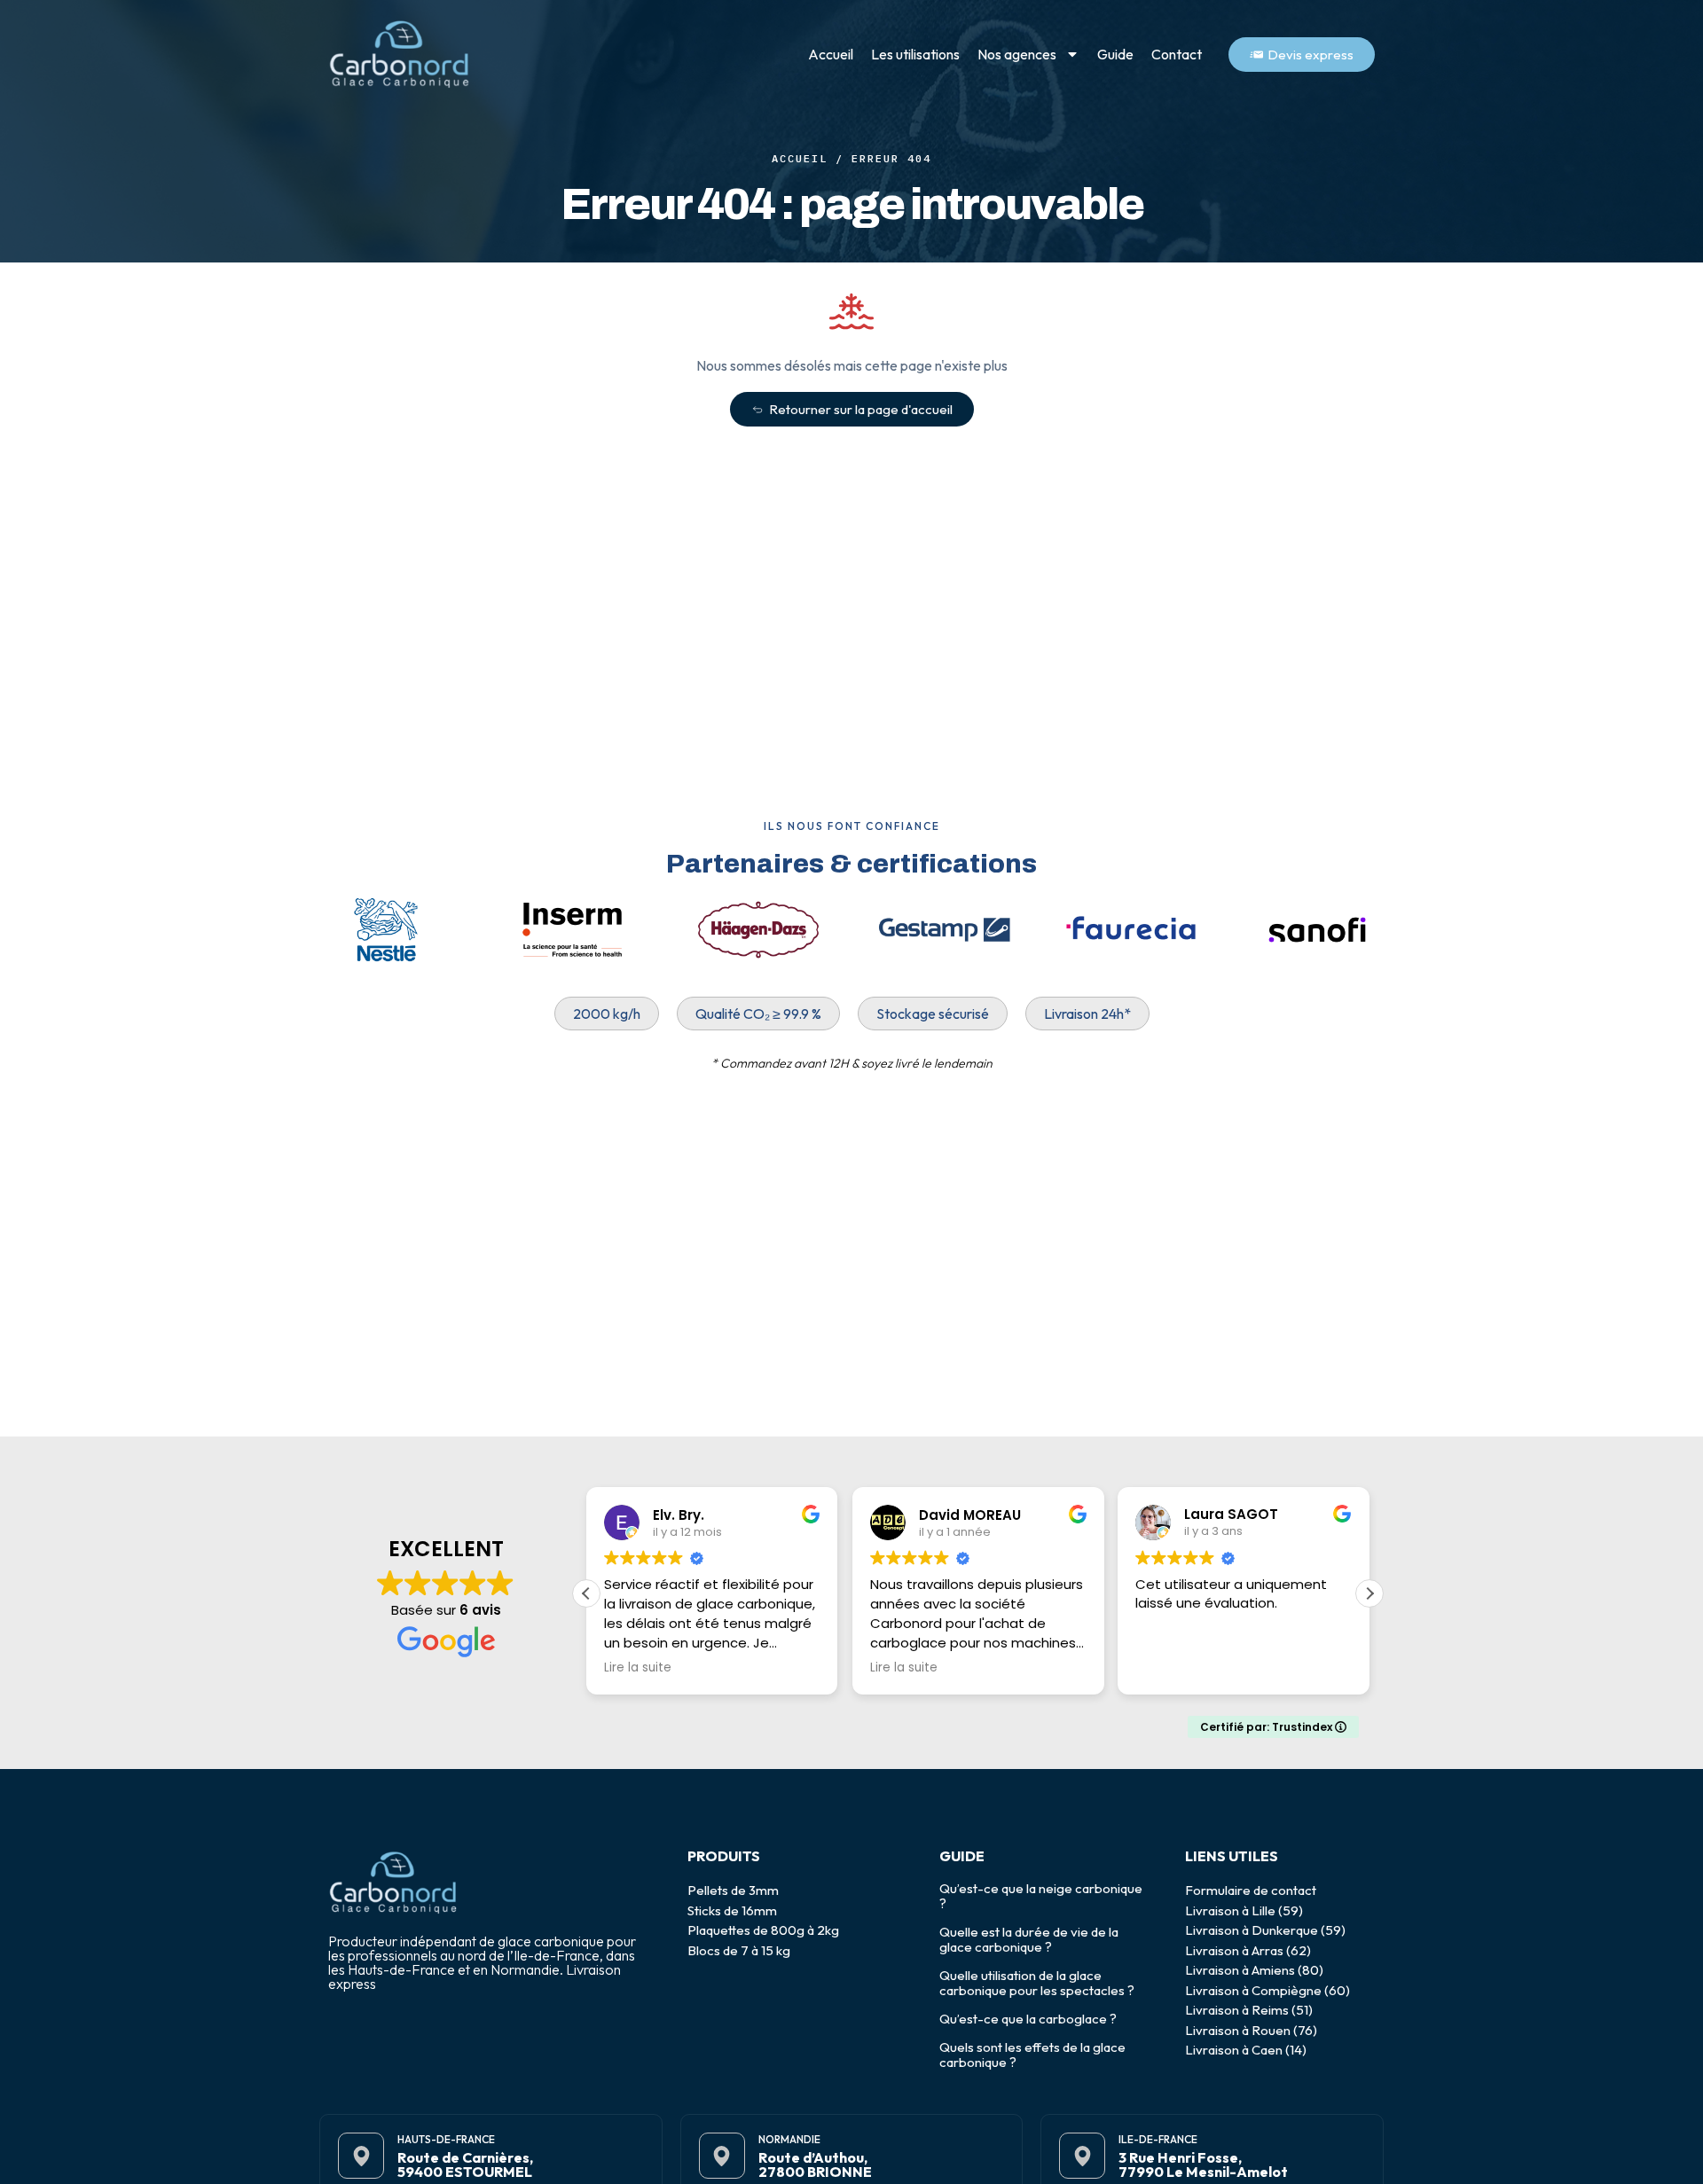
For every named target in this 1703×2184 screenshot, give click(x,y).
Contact (1177, 54)
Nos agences (1017, 54)
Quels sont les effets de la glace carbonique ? (1032, 2055)
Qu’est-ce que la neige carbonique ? (1041, 1896)
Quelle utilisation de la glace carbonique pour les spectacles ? (1037, 1983)
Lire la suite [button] (638, 1668)
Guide (1115, 54)
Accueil (831, 54)
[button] (1369, 1593)
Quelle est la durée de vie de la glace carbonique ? (1029, 1939)
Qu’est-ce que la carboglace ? (1028, 2019)
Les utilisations (915, 54)
